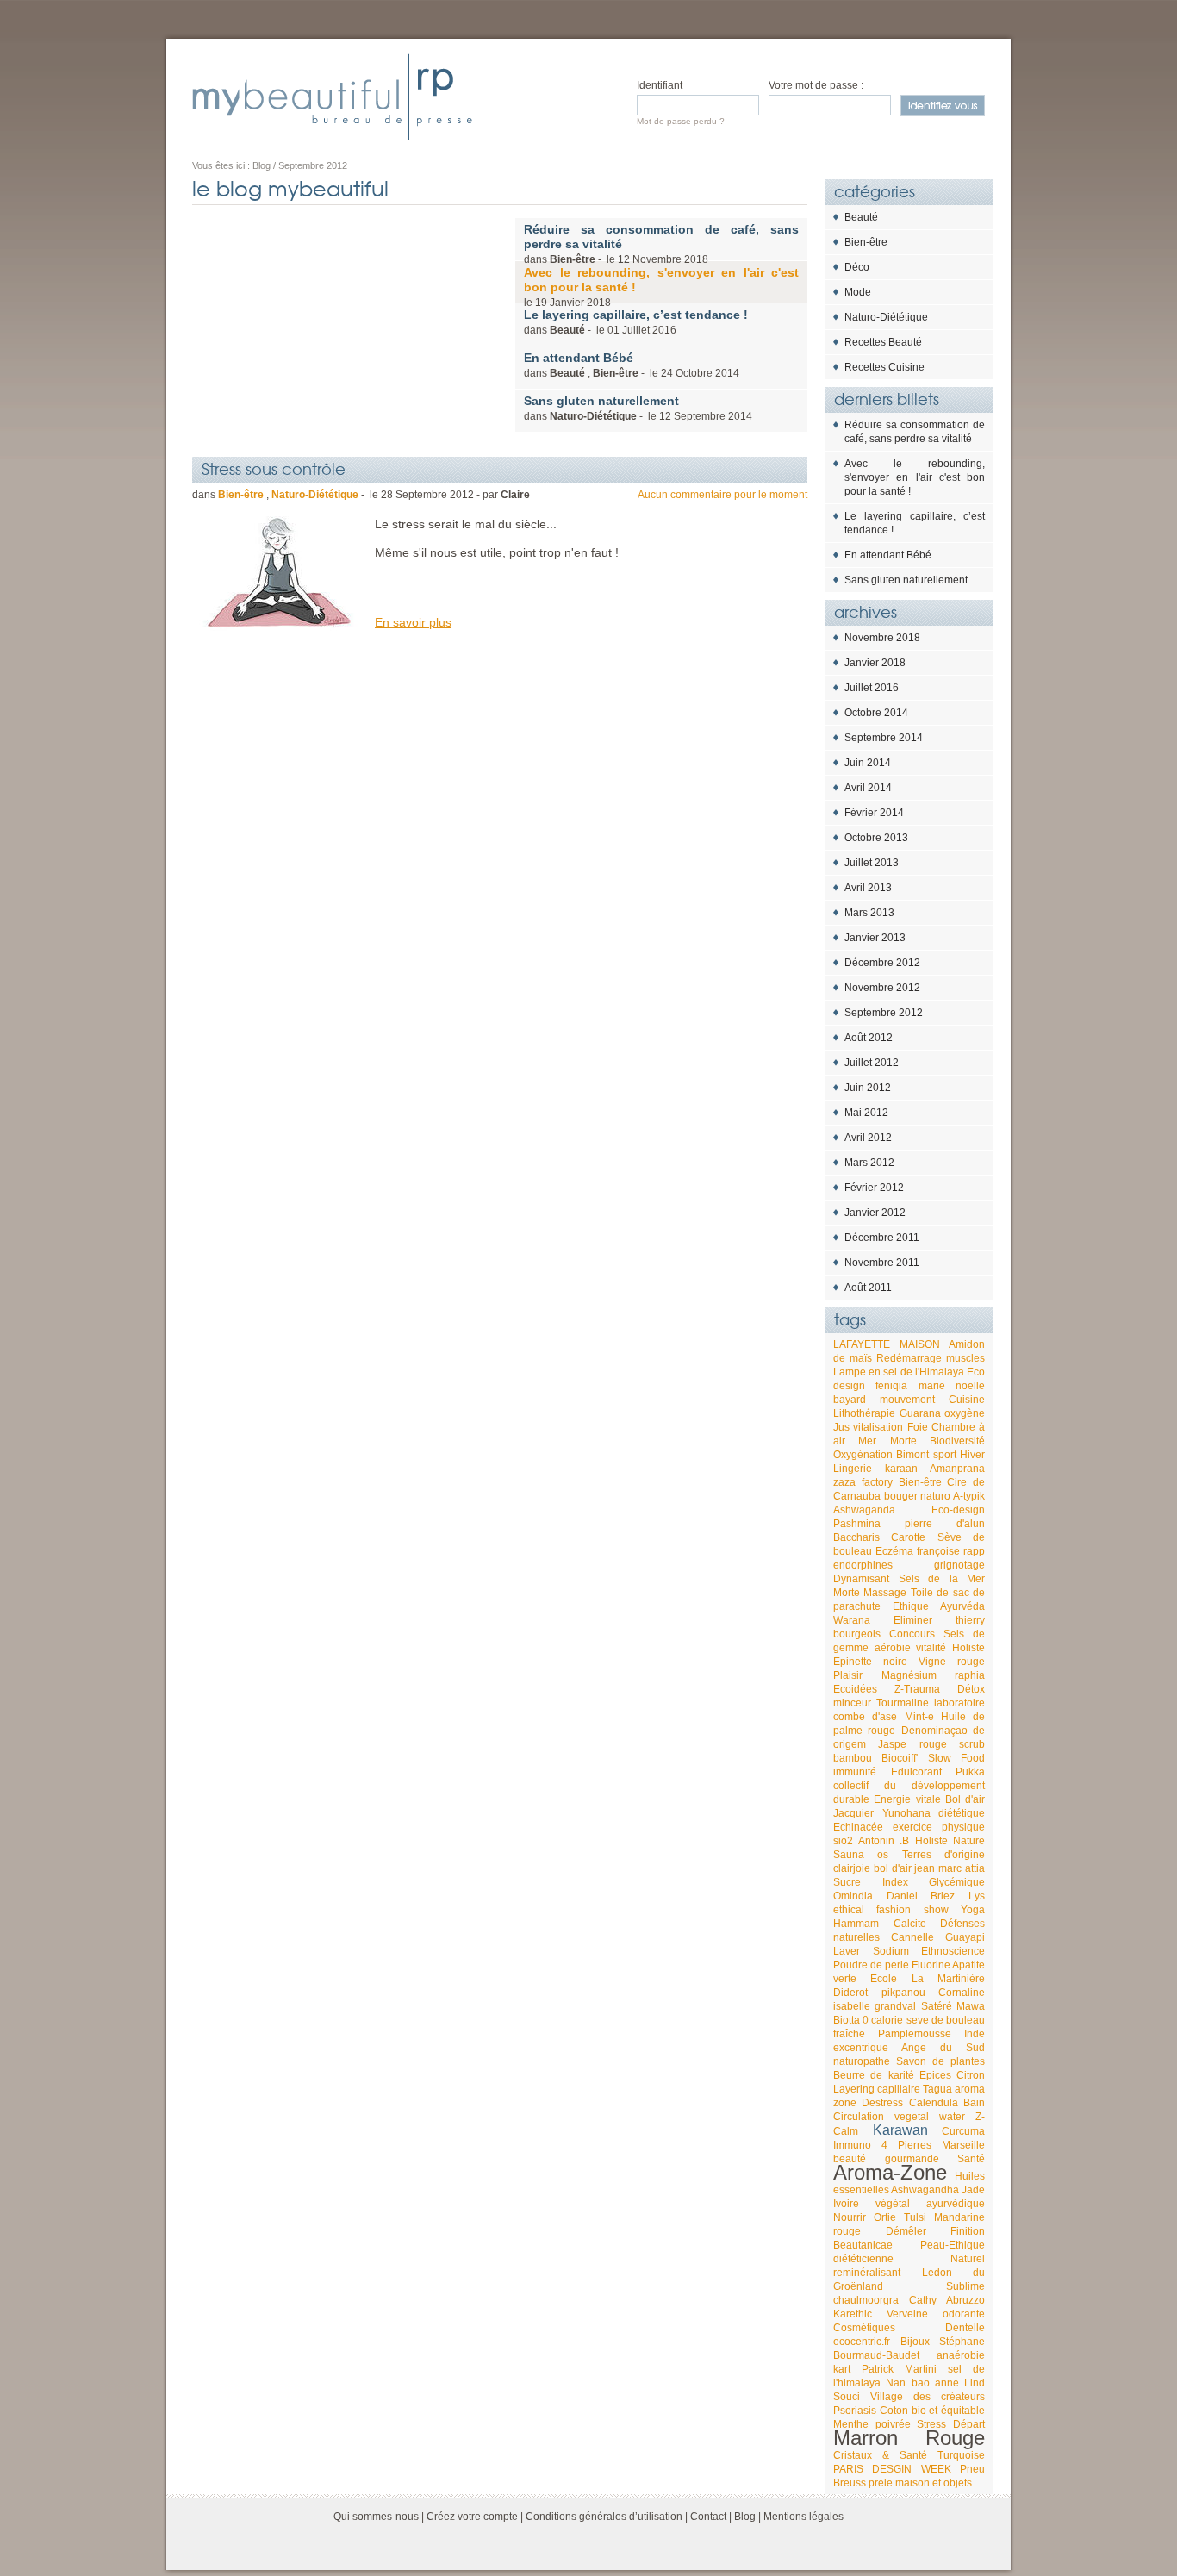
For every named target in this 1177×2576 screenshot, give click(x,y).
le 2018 (661, 287)
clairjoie (852, 1868)
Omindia (853, 1896)
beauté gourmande (886, 2159)
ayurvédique (956, 2204)
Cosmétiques (864, 2328)
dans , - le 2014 (632, 365)
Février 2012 (874, 1188)
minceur (852, 1703)
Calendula (934, 2103)
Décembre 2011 (882, 1238)
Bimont (912, 1455)
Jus (841, 1427)
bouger (901, 1496)
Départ (969, 2424)
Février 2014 (874, 813)
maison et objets (934, 2483)
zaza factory (863, 1482)
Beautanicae (863, 2245)
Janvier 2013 (875, 938)
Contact (708, 2517)
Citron (971, 2075)
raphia (970, 1675)
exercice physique (939, 1827)
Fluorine (931, 1965)
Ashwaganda (864, 1510)
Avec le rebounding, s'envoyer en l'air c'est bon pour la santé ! (915, 477)
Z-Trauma (917, 1689)
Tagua (937, 2089)
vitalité (931, 1648)
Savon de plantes (940, 2061)
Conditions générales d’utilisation (604, 2517)
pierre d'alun (945, 1524)
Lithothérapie (864, 1413)
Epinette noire (870, 1662)
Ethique (911, 1606)
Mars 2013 (869, 913)
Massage (885, 1593)
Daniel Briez (921, 1896)
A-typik (969, 1496)
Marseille (963, 2145)
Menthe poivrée (872, 2424)
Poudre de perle (871, 1965)
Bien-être (866, 242)
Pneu (972, 2469)
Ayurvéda (962, 1606)
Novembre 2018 (882, 638)
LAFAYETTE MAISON (887, 1344)
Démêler (906, 2231)
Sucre (847, 1882)
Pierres (915, 2145)
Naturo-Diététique (886, 317)
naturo (935, 1496)
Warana (852, 1620)
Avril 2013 (868, 888)
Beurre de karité (874, 2075)
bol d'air (893, 1868)
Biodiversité (957, 1441)
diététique (962, 1813)
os (883, 1855)
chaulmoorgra (866, 2300)
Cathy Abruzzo (947, 2300)
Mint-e (919, 1717)
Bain (974, 2103)
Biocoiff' (900, 1758)
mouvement (907, 1400)
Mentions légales (803, 2517)
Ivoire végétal (872, 2204)
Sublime (965, 2286)
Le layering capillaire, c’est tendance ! (915, 523)
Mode (858, 292)
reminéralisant (867, 2273)
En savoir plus (413, 622)
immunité (855, 1772)
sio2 (843, 1841)
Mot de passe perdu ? (681, 121)
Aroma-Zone (890, 2172)
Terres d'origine (943, 1855)
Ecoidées (855, 1689)
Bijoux (915, 2342)
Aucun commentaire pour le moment (722, 495)
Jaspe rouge (912, 1744)
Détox (971, 1689)
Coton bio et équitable (932, 2411)
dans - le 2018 (661, 244)
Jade (973, 2190)
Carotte (908, 1537)
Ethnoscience (953, 1951)
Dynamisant (861, 1579)
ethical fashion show (891, 1910)
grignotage (959, 1565)
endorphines (863, 1565)
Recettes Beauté (883, 342)
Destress (882, 2103)
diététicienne (863, 2259)
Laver (847, 1951)
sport (945, 1455)
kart (842, 2369)
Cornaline (962, 1993)
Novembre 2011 (882, 1263)
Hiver (972, 1455)
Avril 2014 (868, 788)
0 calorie (883, 2020)
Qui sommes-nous (376, 2517)
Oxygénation (863, 1455)
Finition (968, 2231)
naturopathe (862, 2061)
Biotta (847, 2020)
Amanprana (957, 1469)
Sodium (891, 1951)
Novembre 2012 (882, 988)
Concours (912, 1634)
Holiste (968, 1648)
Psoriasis (855, 2411)
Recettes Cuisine (884, 367)
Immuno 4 (860, 2145)
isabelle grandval (875, 2006)
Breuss (850, 2483)
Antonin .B (884, 1841)
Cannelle (912, 1937)
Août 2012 (869, 1038)
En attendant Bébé (888, 555)
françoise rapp (951, 1551)
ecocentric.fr (862, 2342)
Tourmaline (903, 1703)
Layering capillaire (877, 2089)
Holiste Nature (950, 1841)
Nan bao (907, 2383)
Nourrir (850, 2217)
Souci (847, 2397)
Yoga (973, 1910)
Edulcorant (916, 1772)
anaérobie (961, 2355)
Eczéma (894, 1551)
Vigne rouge (952, 1662)
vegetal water (930, 2117)
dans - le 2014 (638, 408)
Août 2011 (868, 1288)
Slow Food (956, 1758)
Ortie (885, 2217)
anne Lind (960, 2383)
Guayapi (965, 1937)
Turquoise (961, 2455)
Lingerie (853, 1469)
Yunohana (906, 1813)
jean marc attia (950, 1868)
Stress (931, 2424)
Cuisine (967, 1400)
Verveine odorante (936, 2314)
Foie (918, 1427)
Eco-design (958, 1510)
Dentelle (965, 2328)
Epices (935, 2075)
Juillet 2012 (872, 1063)
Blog (745, 2517)
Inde (975, 2034)
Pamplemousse (915, 2034)
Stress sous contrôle (274, 468)
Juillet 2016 (872, 688)
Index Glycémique (934, 1882)
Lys (977, 1896)
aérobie (893, 1648)
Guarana (920, 1413)
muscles (965, 1358)
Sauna (849, 1855)
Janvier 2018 (875, 663)
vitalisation (878, 1427)
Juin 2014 (868, 763)
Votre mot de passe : (816, 85)
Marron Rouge (909, 2438)
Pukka (970, 1772)
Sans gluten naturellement (906, 580)
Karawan (900, 2130)
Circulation (859, 2117)
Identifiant (660, 85)
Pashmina (857, 1524)
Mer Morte (887, 1441)
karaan (901, 1469)
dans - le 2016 (636, 322)
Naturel (968, 2259)
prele (881, 2483)
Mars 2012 (869, 1163)
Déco (857, 267)
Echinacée (858, 1827)
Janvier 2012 (875, 1213)
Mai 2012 (866, 1113)
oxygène (965, 1413)
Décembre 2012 (882, 963)
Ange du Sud (943, 2048)
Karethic (853, 2314)
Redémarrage (909, 1358)
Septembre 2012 (884, 1013)
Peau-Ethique (953, 2245)
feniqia (891, 1386)
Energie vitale (907, 1799)
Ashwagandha (925, 2190)
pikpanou (903, 1993)
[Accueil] (332, 97)
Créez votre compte (472, 2517)
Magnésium (909, 1675)
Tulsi (915, 2217)
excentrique (861, 2048)
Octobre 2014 (876, 713)
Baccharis (856, 1537)
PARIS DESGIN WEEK (892, 2469)
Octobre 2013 (876, 838)
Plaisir (848, 1675)
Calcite (910, 1924)
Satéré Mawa (953, 2006)
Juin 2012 (868, 1088)
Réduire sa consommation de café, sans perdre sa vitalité (915, 432)
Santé (971, 2159)
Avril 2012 (868, 1138)
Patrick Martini (899, 2369)
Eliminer (913, 1620)
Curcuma (963, 2131)
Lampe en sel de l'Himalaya (899, 1372)
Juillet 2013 (872, 863)
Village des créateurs (928, 2397)
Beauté (861, 217)
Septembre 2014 (884, 738)
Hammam (856, 1924)
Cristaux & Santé (880, 2455)
